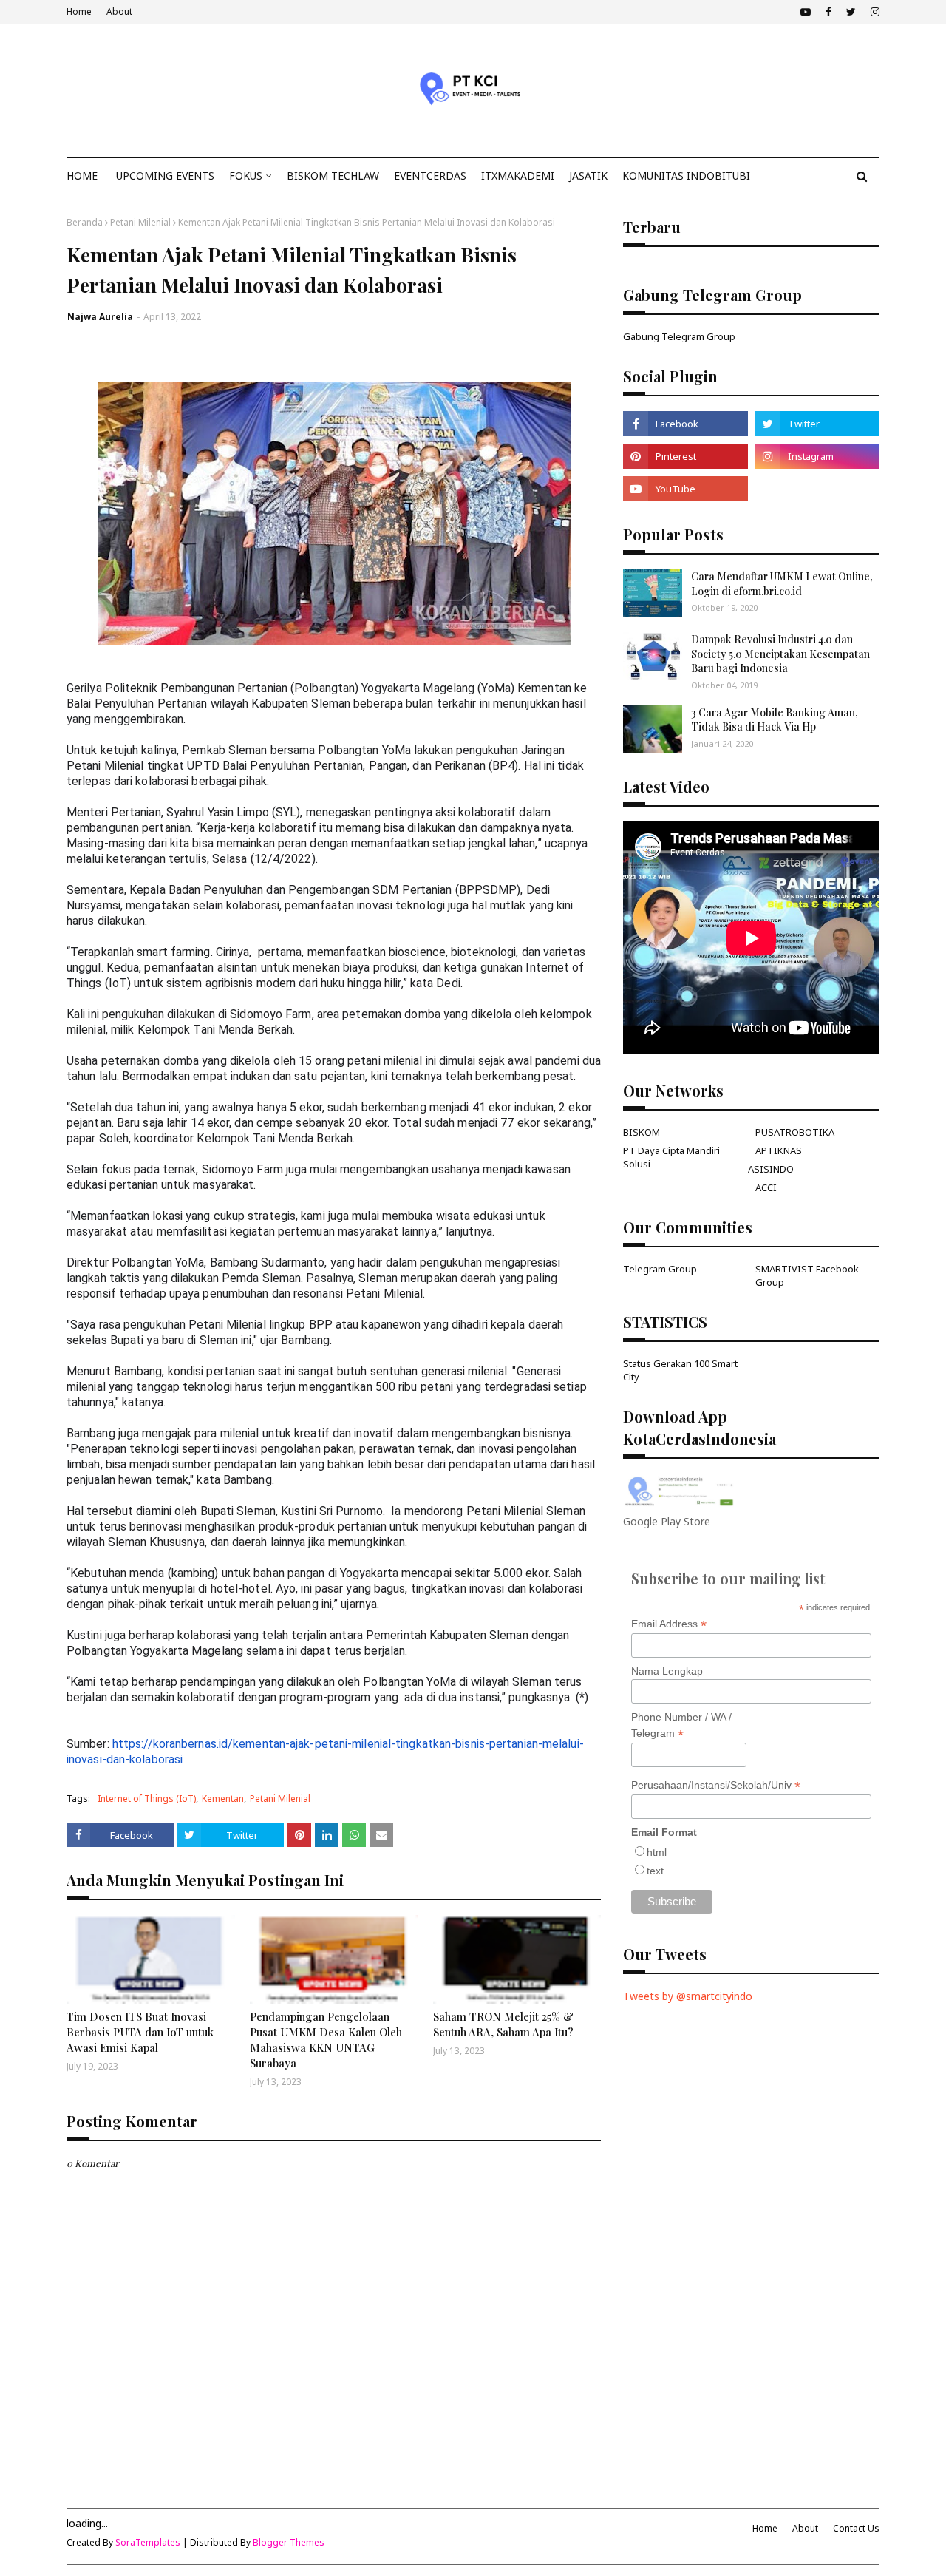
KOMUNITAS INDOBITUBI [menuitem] (686, 176)
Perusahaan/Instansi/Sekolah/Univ (716, 1785)
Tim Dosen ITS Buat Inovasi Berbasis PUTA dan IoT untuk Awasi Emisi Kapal (140, 2032)
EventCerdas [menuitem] (430, 176)
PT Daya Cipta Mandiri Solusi (671, 1157)
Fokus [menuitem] (246, 176)
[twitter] (851, 12)
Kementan (223, 1799)
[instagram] (873, 12)
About (119, 11)
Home (79, 11)
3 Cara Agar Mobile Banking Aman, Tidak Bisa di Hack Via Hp (775, 720)
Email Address (669, 1624)
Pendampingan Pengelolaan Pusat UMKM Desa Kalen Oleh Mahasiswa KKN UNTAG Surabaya (326, 2040)
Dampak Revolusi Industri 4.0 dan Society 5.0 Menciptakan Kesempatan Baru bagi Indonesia (780, 654)
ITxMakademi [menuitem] (518, 176)
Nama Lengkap (667, 1671)
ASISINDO (771, 1169)
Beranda (85, 222)
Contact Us (856, 2528)
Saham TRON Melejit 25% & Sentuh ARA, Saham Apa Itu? (503, 2024)
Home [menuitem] (82, 176)
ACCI (766, 1187)
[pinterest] (685, 456)
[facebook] (828, 12)
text (655, 1871)
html (657, 1852)
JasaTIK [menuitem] (588, 176)
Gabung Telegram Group (679, 336)
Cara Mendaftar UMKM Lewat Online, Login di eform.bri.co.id (782, 584)
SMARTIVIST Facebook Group (807, 1275)
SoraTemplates (148, 2542)
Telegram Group (660, 1269)
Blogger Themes (289, 2542)
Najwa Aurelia (100, 317)
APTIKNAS (779, 1150)
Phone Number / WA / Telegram (681, 1726)
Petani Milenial (140, 222)
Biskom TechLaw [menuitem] (333, 176)
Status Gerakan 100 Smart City (680, 1370)
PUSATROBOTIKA (795, 1132)
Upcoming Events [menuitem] (165, 176)
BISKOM (642, 1132)
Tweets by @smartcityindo (688, 1996)
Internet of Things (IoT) (147, 1799)
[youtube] (806, 12)
